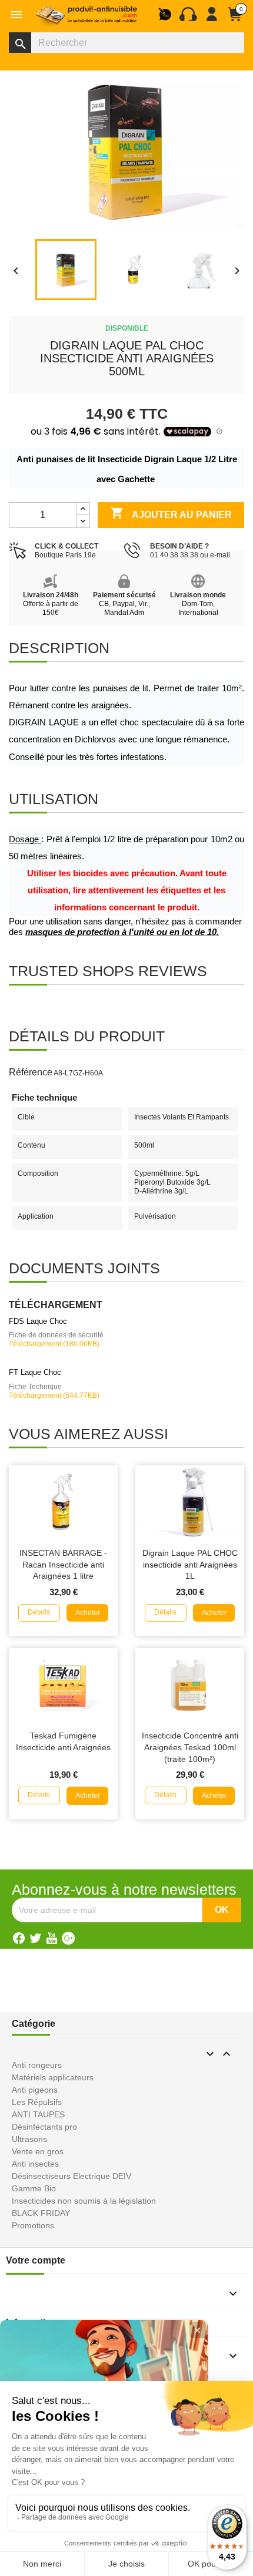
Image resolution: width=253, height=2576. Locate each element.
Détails (39, 1612)
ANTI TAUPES (38, 2114)
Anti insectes (35, 2164)
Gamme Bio (34, 2188)
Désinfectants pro (44, 2127)
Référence (31, 1072)
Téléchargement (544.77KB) (54, 1395)
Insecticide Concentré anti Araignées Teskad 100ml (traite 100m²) (190, 1747)
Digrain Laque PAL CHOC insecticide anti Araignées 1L (190, 1565)
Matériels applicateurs (53, 2077)
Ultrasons (29, 2139)
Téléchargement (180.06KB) (54, 1344)
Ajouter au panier (171, 513)
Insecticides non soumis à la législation (84, 2201)
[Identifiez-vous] (212, 19)
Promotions (33, 2225)
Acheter (88, 1613)
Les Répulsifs (37, 2102)
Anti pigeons (35, 2090)
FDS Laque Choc (38, 1321)
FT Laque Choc (35, 1372)
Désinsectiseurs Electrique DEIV (71, 2176)
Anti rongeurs (37, 2065)
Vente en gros (38, 2151)
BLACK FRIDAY (41, 2213)
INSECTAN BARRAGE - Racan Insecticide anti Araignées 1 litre (63, 1565)
